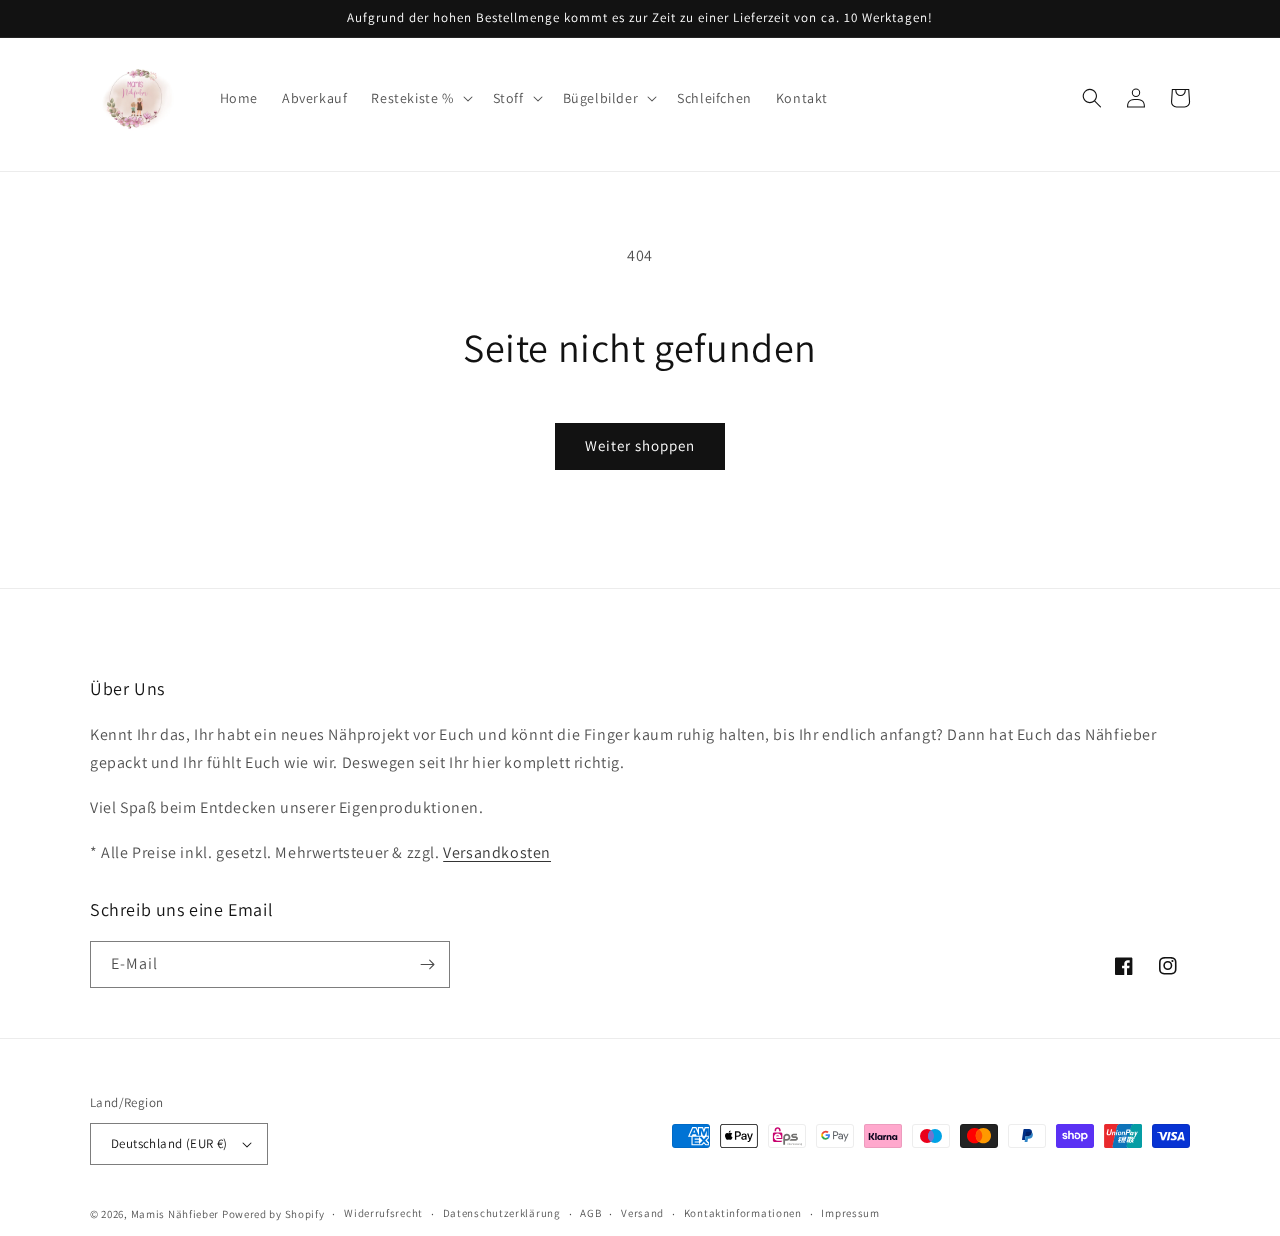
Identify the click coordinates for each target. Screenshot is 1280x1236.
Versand (642, 1213)
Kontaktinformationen (743, 1213)
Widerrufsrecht (383, 1213)
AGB (590, 1213)
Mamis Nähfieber (175, 1214)
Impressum (850, 1213)
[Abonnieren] (427, 964)
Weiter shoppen (640, 445)
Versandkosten (497, 852)
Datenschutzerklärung (502, 1213)
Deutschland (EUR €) (169, 1143)
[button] (419, 98)
